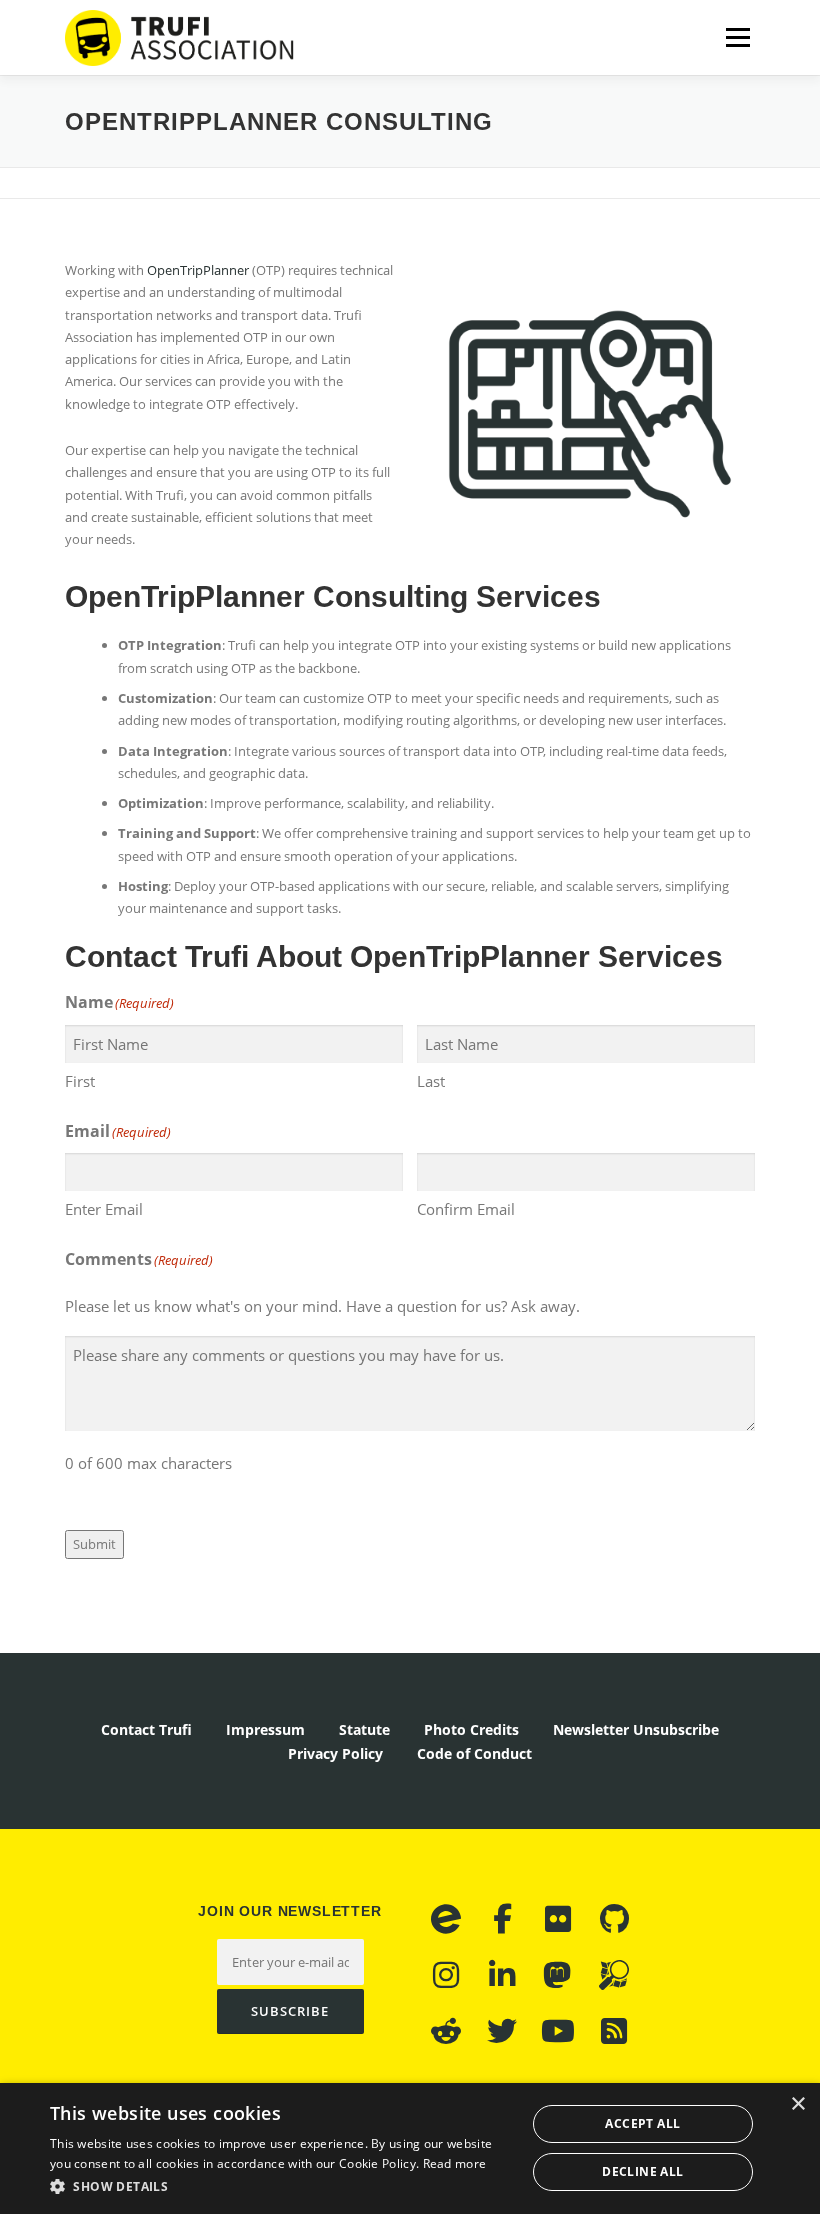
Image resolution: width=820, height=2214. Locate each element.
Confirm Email (466, 1209)
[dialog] (410, 2148)
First (80, 1081)
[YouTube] (558, 2031)
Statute (364, 1729)
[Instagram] (446, 1975)
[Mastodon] (558, 1975)
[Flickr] (558, 1919)
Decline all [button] (642, 2171)
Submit (94, 1544)
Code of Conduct (474, 1753)
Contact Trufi (146, 1729)
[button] (281, 2186)
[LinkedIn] (502, 1975)
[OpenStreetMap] (614, 1975)
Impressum (265, 1729)
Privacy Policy (335, 1753)
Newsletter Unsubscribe (636, 1729)
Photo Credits (471, 1729)
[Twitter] (502, 2031)
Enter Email (104, 1209)
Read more (455, 2163)
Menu (737, 37)
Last (431, 1081)
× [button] (797, 2104)
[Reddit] (446, 2031)
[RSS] (614, 2031)
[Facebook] (502, 1919)
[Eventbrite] (446, 1919)
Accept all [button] (642, 2123)
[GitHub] (614, 1919)
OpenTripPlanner (198, 270)
